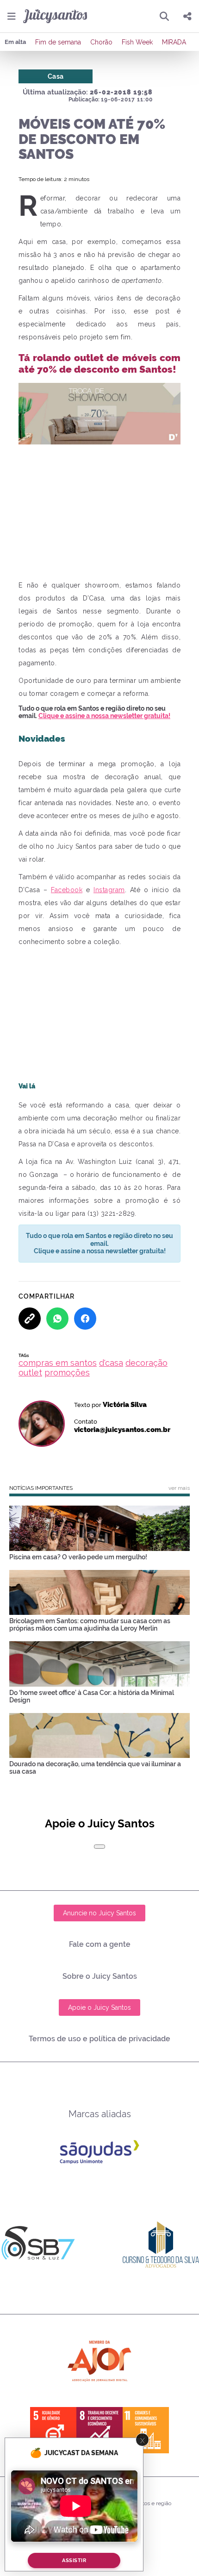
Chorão (101, 42)
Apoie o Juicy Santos (99, 2007)
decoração (146, 1363)
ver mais (179, 1488)
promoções (67, 1372)
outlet (30, 1372)
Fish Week (137, 42)
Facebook (67, 890)
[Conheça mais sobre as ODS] (99, 2430)
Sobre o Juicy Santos (100, 1976)
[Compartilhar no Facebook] (85, 1319)
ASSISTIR (74, 2560)
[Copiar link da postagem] (30, 1319)
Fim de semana (58, 42)
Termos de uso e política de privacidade (99, 2039)
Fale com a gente (100, 1944)
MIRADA (174, 42)
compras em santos (58, 1363)
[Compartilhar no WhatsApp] (57, 1319)
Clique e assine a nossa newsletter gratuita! (104, 716)
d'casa (111, 1363)
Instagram (109, 890)
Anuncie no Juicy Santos (99, 1913)
